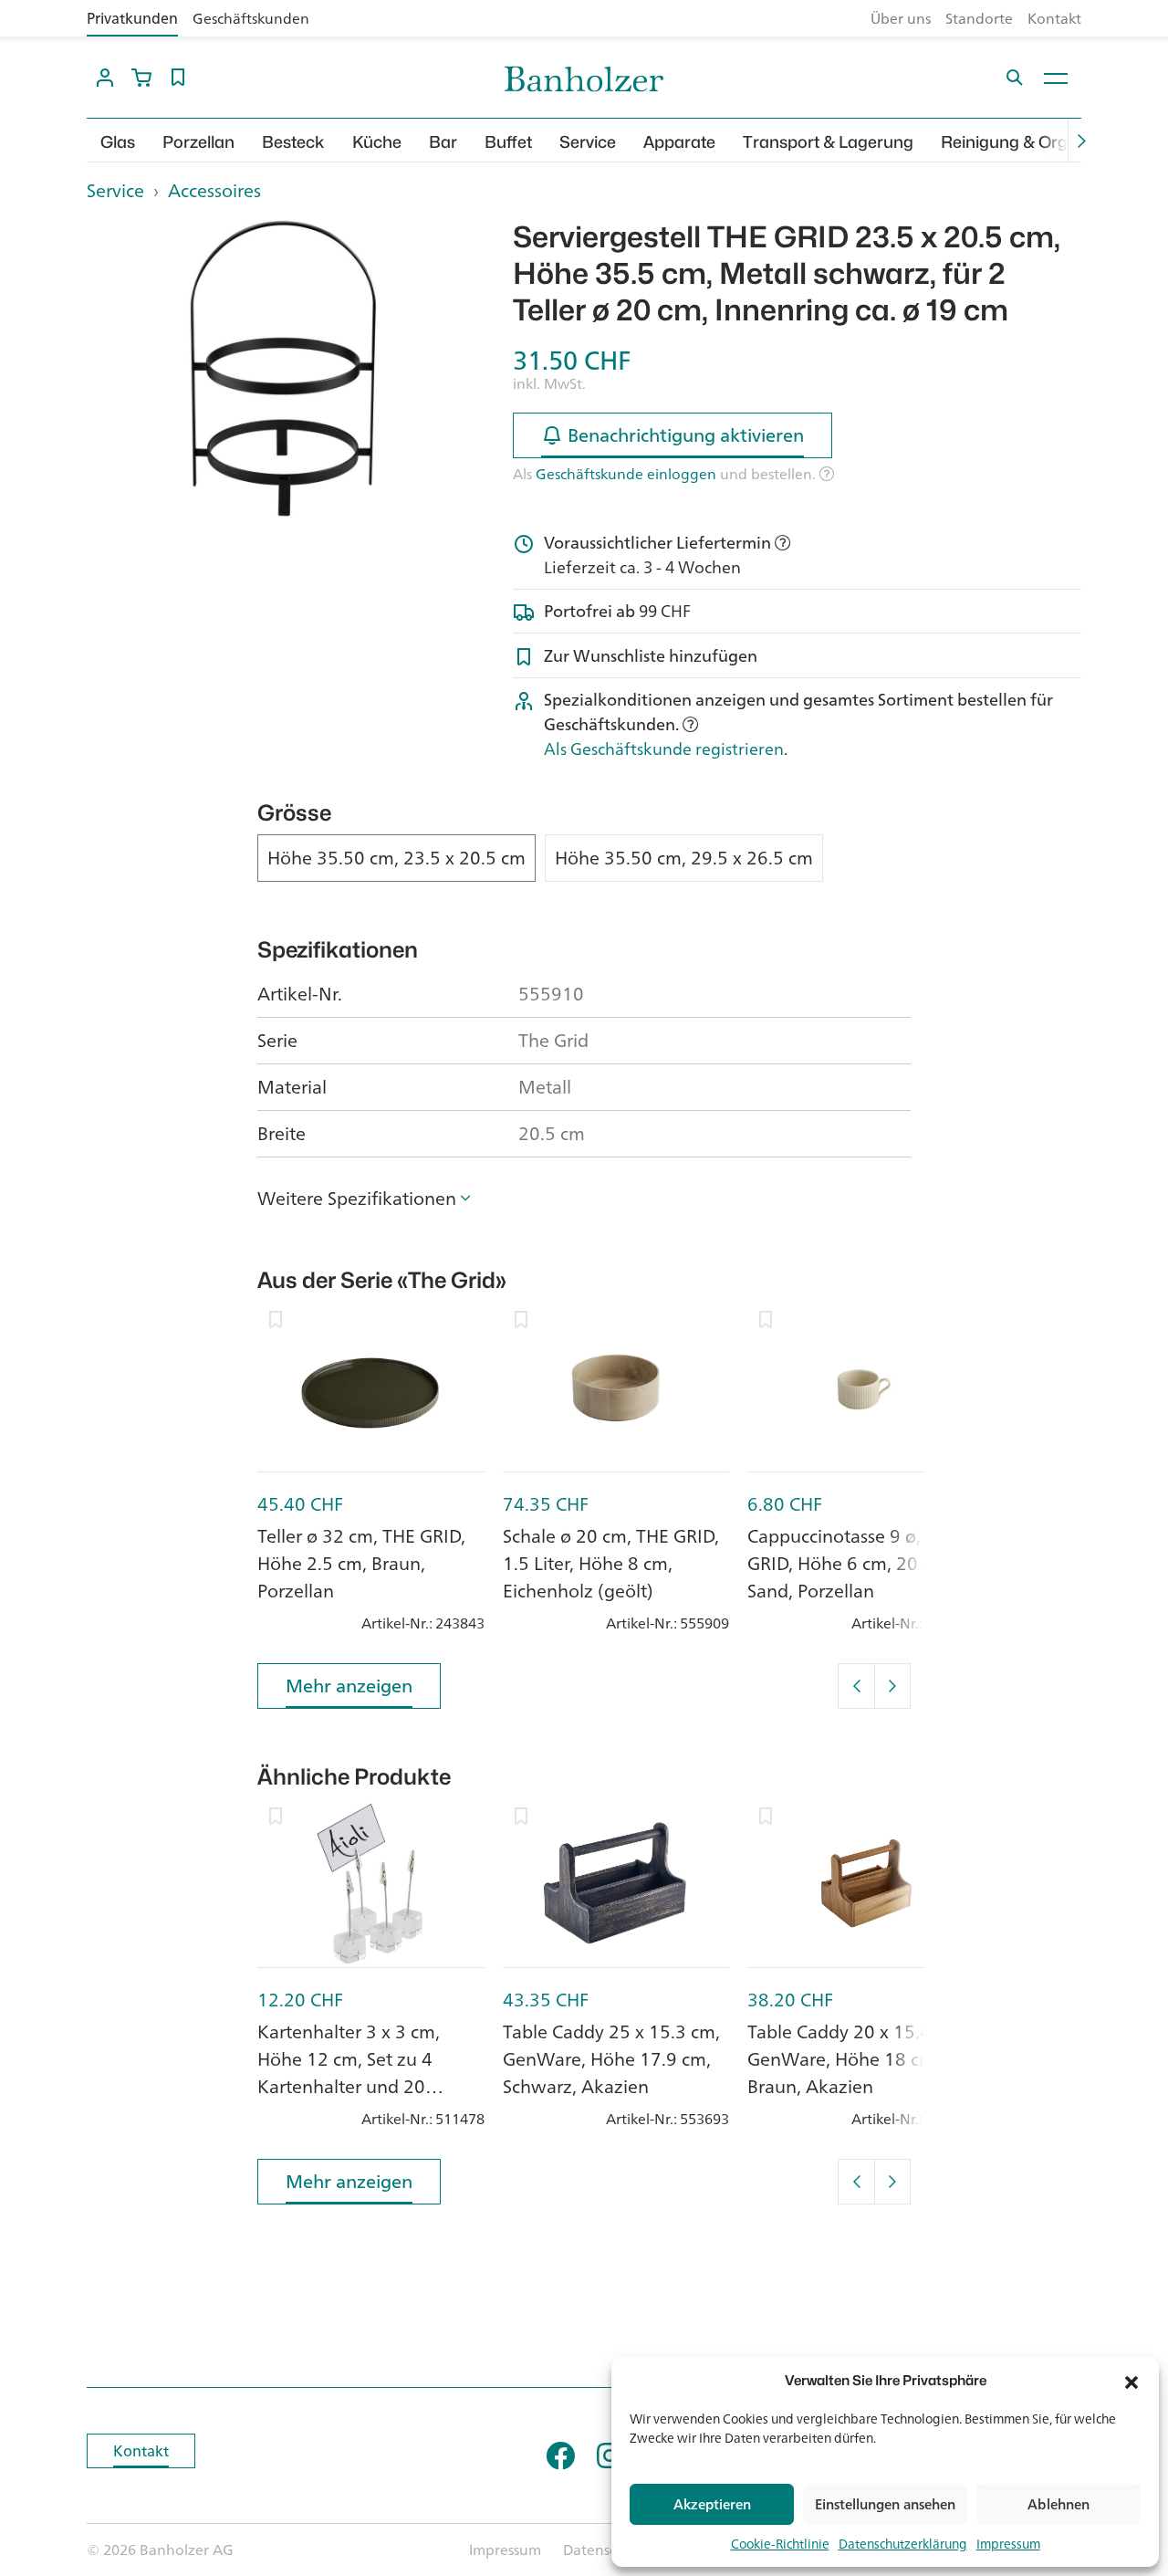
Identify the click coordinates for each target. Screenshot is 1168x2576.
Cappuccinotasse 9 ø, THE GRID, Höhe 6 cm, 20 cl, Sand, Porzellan (853, 1563)
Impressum (1008, 2544)
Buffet (508, 142)
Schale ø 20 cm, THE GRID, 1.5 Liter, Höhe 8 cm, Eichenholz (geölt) (611, 1563)
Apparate (679, 142)
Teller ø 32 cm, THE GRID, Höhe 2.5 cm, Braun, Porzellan (361, 1563)
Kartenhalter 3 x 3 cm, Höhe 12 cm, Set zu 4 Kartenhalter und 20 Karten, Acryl (349, 2073)
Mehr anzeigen (349, 1686)
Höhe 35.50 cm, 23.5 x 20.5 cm (396, 858)
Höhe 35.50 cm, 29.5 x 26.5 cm (684, 858)
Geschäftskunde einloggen (626, 474)
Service (588, 142)
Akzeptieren (712, 2504)
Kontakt (1054, 18)
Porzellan (198, 142)
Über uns (901, 18)
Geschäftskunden (251, 18)
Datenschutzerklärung (903, 2544)
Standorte (979, 18)
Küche (377, 142)
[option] (286, 369)
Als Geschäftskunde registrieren (664, 749)
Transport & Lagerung (828, 142)
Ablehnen (1058, 2504)
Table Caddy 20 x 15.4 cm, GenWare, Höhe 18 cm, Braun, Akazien (856, 2059)
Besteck (293, 142)
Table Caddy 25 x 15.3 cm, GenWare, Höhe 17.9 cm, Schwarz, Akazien (611, 2059)
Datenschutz (605, 2550)
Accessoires (214, 190)
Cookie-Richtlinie (780, 2544)
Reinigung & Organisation (1040, 142)
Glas (118, 142)
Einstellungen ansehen (885, 2504)
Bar (443, 142)
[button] (1131, 2381)
